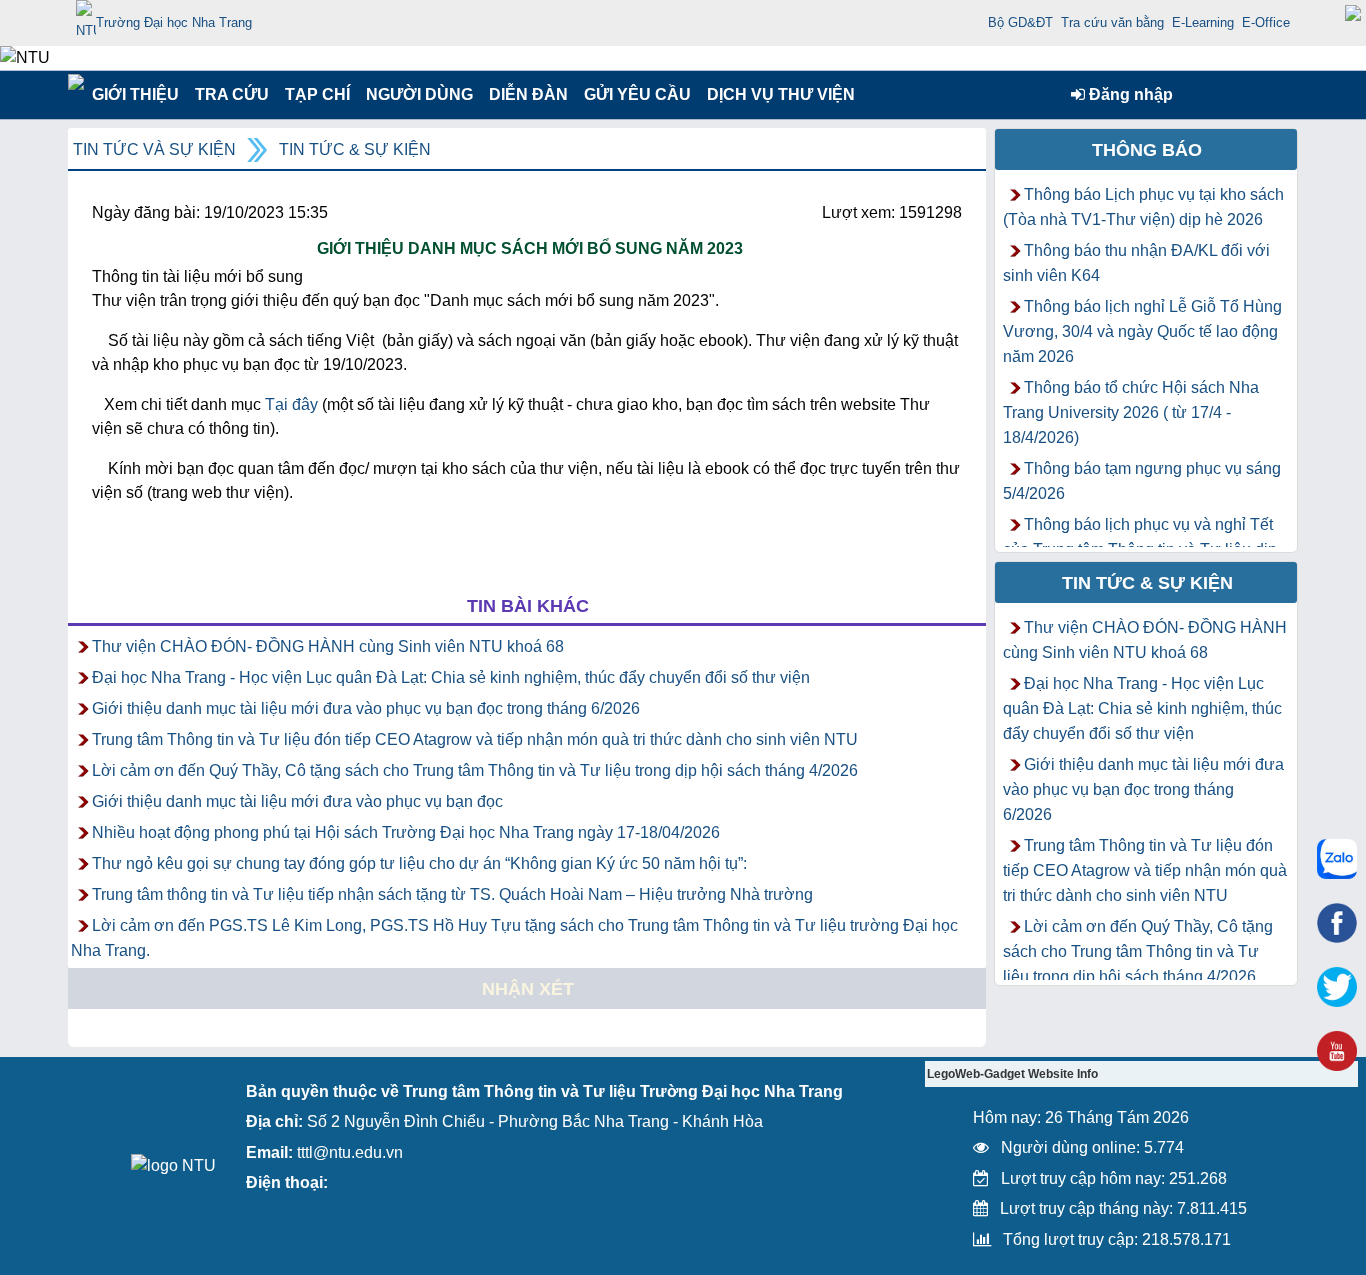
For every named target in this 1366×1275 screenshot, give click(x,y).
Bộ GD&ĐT (1020, 22)
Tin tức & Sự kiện (355, 149)
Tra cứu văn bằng (1112, 22)
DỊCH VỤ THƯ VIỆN (777, 94)
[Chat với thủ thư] (1337, 859)
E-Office (1266, 22)
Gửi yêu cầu (637, 94)
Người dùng (417, 94)
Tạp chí (317, 94)
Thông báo (1147, 150)
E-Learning (1203, 22)
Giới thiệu (134, 94)
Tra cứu (231, 94)
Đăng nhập (1129, 94)
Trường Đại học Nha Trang (174, 22)
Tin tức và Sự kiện (154, 149)
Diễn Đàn (528, 94)
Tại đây (291, 404)
